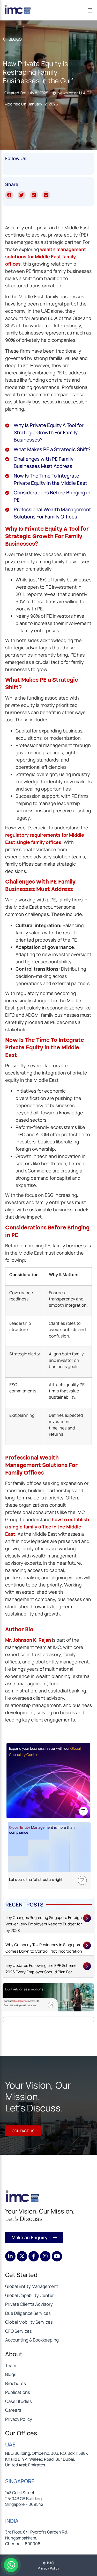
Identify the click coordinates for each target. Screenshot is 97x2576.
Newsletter (68, 93)
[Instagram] (45, 2256)
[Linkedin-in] (10, 2256)
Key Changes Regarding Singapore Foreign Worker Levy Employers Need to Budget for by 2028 (44, 1924)
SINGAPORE (20, 2481)
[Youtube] (57, 2256)
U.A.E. (85, 93)
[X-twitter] (22, 2256)
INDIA (12, 2521)
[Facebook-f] (34, 2256)
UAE (10, 2444)
